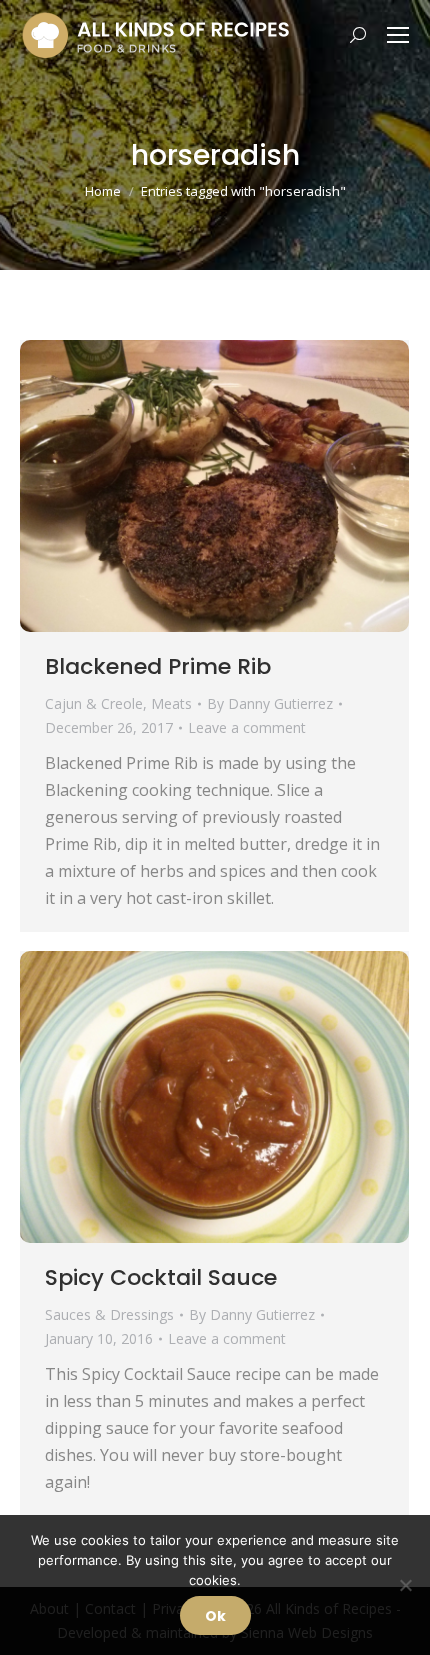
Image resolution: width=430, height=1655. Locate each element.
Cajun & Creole (94, 703)
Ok (215, 1616)
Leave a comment (247, 727)
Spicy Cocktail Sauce (161, 1277)
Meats (171, 703)
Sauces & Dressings (109, 1314)
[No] (405, 1585)
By (270, 703)
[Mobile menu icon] (398, 35)
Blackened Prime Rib (158, 666)
